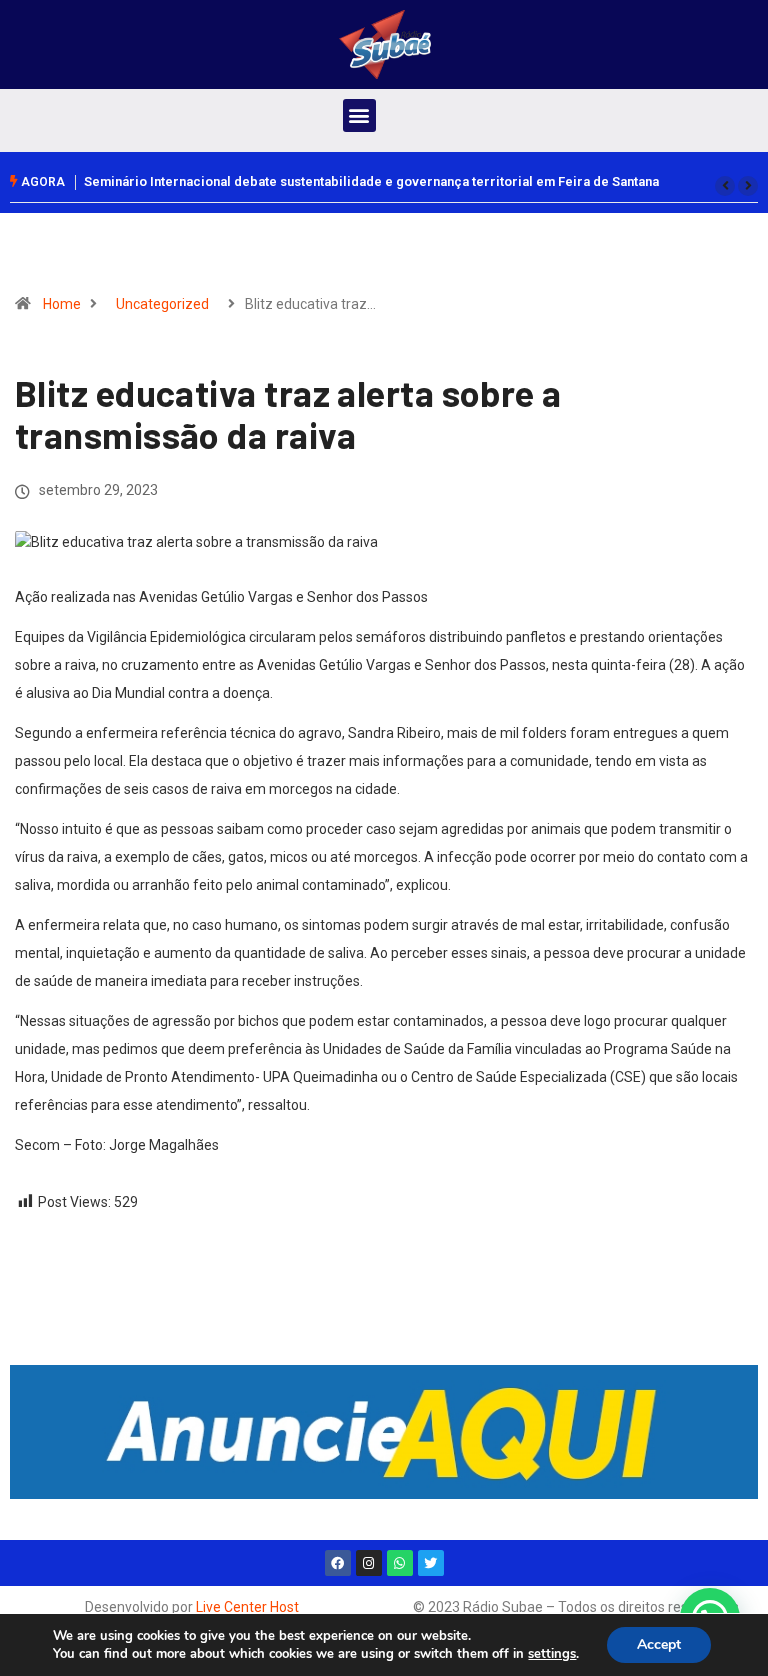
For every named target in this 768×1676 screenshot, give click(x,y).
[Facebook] (338, 1563)
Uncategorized (162, 304)
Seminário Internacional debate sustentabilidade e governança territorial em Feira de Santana (371, 181)
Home (62, 304)
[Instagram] (369, 1563)
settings (552, 1654)
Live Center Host (247, 1607)
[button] (359, 115)
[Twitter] (431, 1563)
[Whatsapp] (400, 1563)
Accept (659, 1644)
